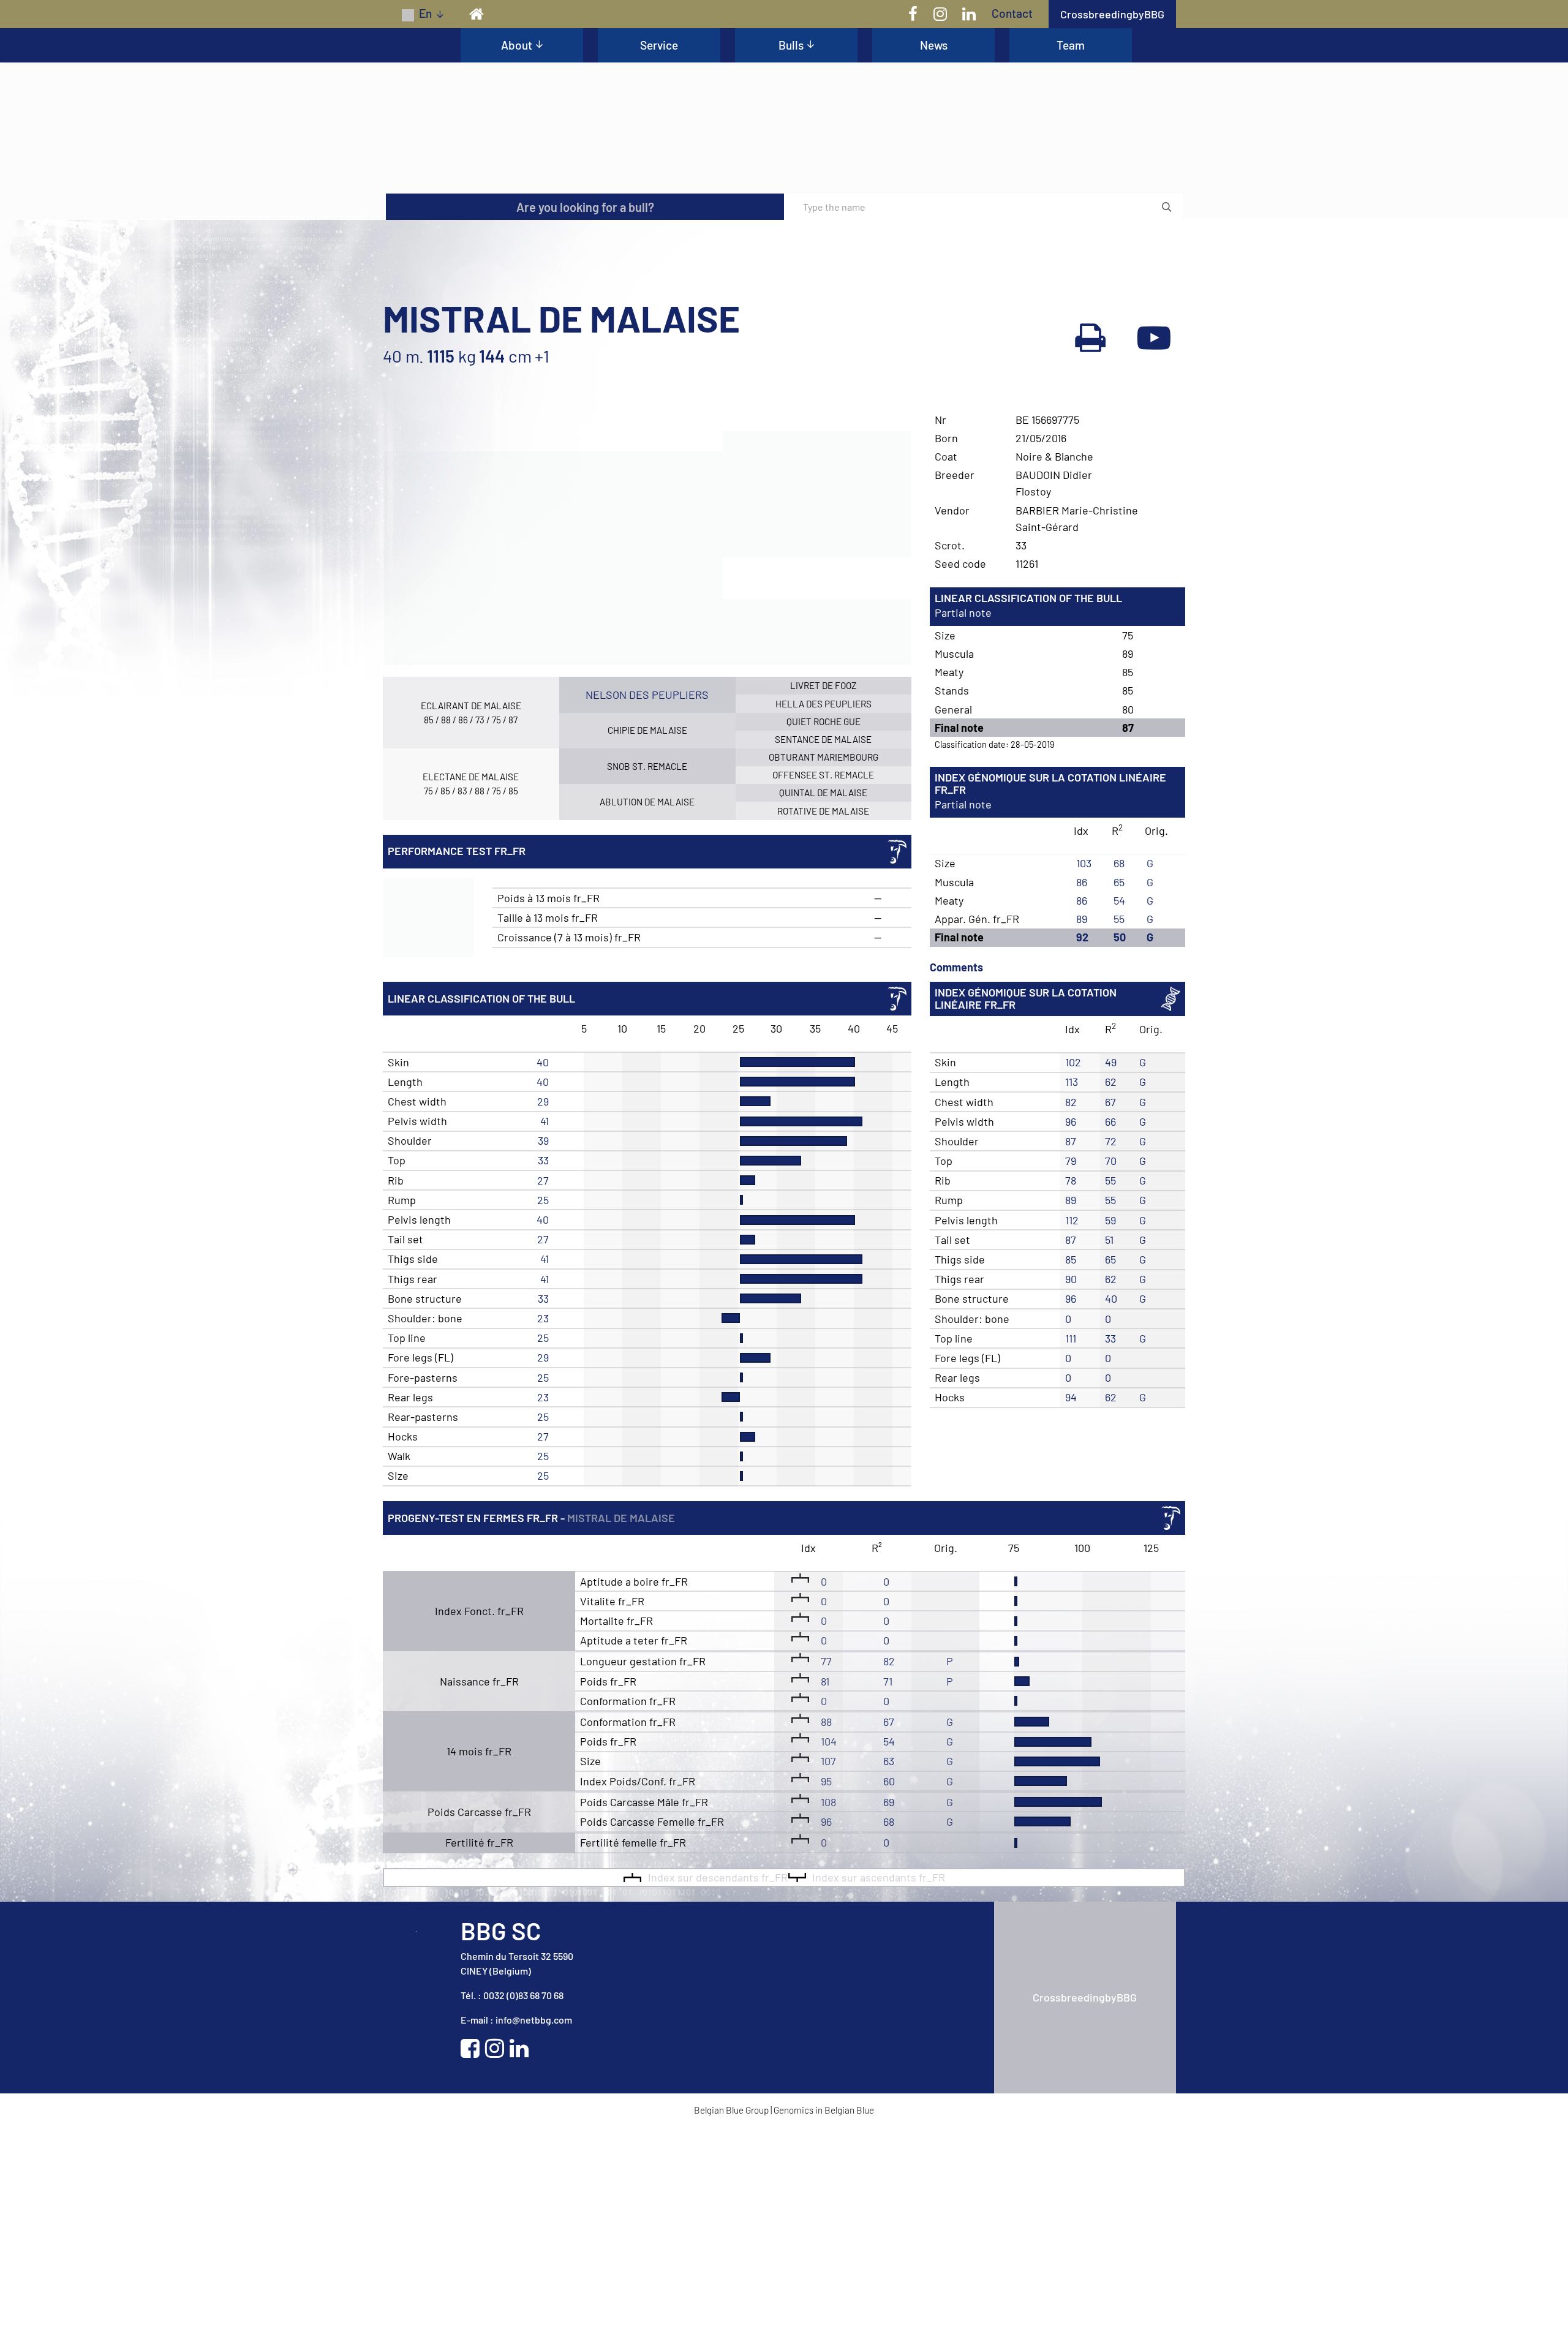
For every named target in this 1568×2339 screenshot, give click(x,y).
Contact (1012, 13)
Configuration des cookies (858, 2168)
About (517, 45)
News (934, 45)
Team (1071, 45)
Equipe (712, 2247)
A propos (615, 2168)
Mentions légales (834, 2194)
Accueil (612, 2141)
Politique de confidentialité (860, 2141)
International (726, 2168)
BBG (705, 2141)
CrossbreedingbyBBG (1112, 14)
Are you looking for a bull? (585, 423)
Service (659, 45)
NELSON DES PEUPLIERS (647, 911)
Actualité (717, 2220)
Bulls (791, 45)
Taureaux (717, 2194)
